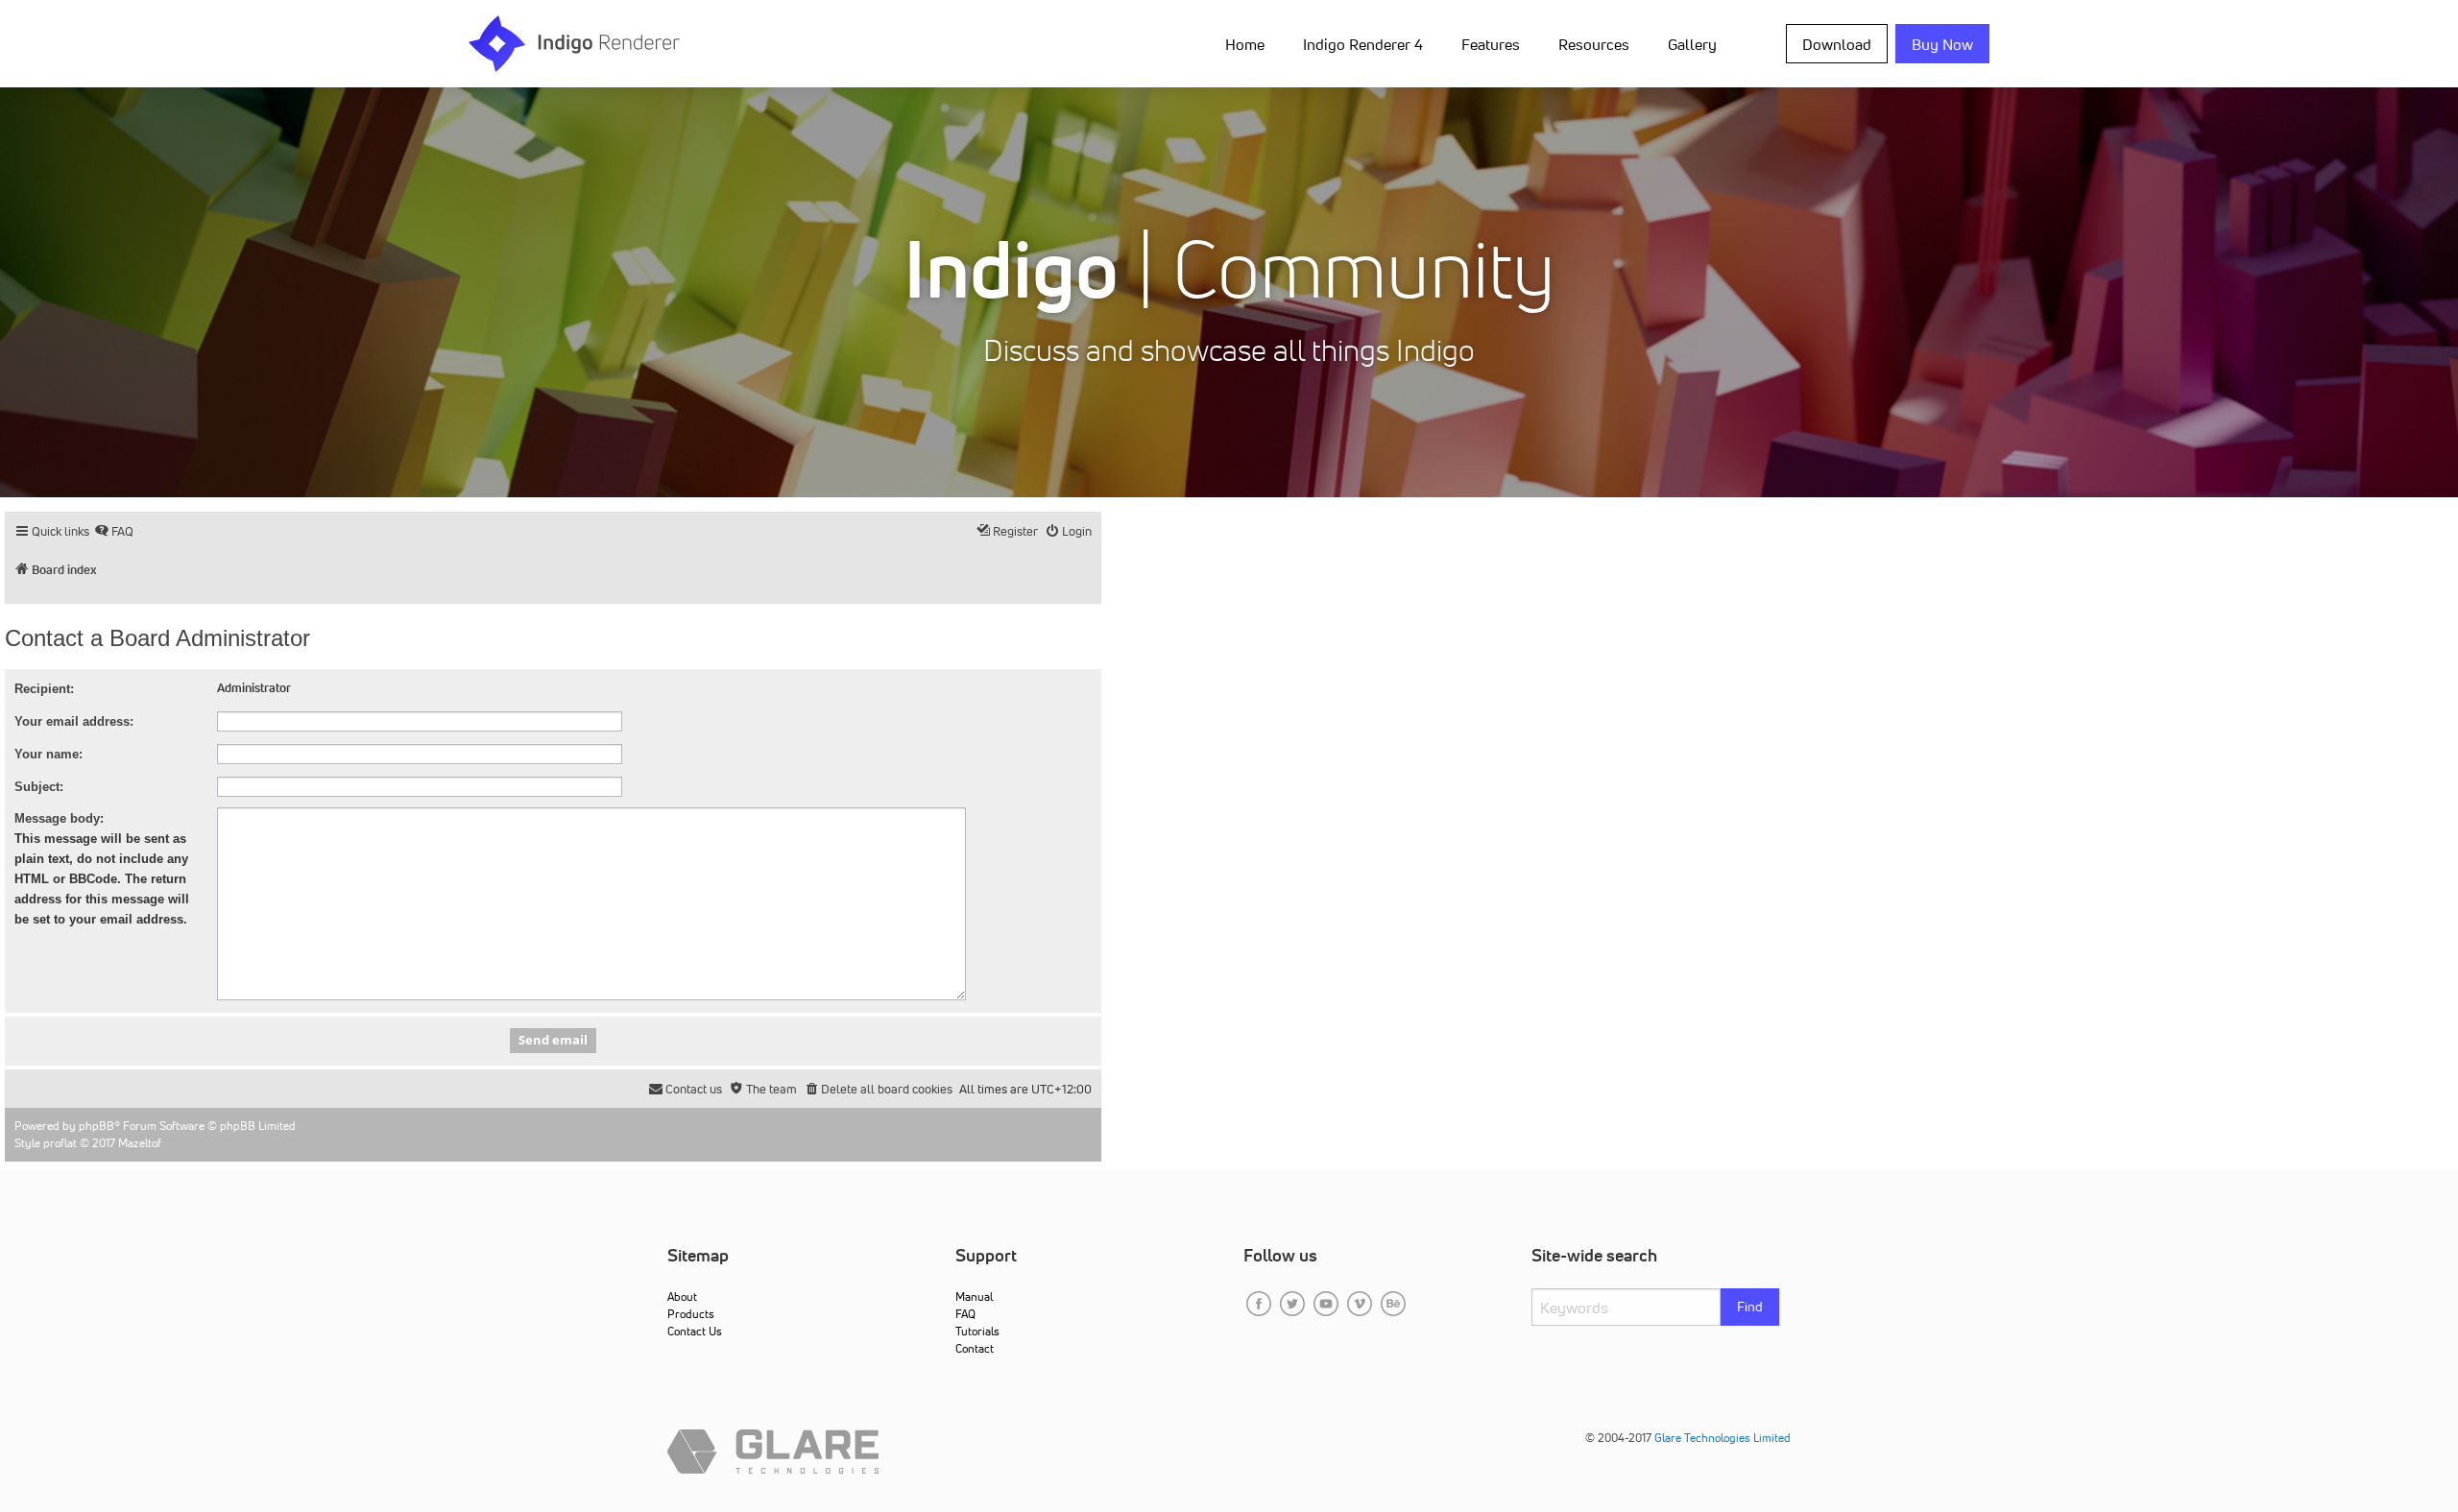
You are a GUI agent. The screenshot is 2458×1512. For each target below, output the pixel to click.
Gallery (1692, 44)
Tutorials (977, 1331)
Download (1837, 44)
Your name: (48, 754)
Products (691, 1314)
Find (1750, 1307)
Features (1491, 44)
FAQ (965, 1314)
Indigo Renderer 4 (1363, 44)
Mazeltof (140, 1143)
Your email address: (74, 721)
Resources (1594, 44)
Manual (974, 1296)
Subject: (39, 787)
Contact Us (695, 1331)
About (682, 1296)
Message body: (59, 818)
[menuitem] (1249, 43)
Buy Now (1942, 44)
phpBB (96, 1126)
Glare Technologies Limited (1723, 1438)
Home (1245, 44)
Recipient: (44, 689)
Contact (975, 1348)
